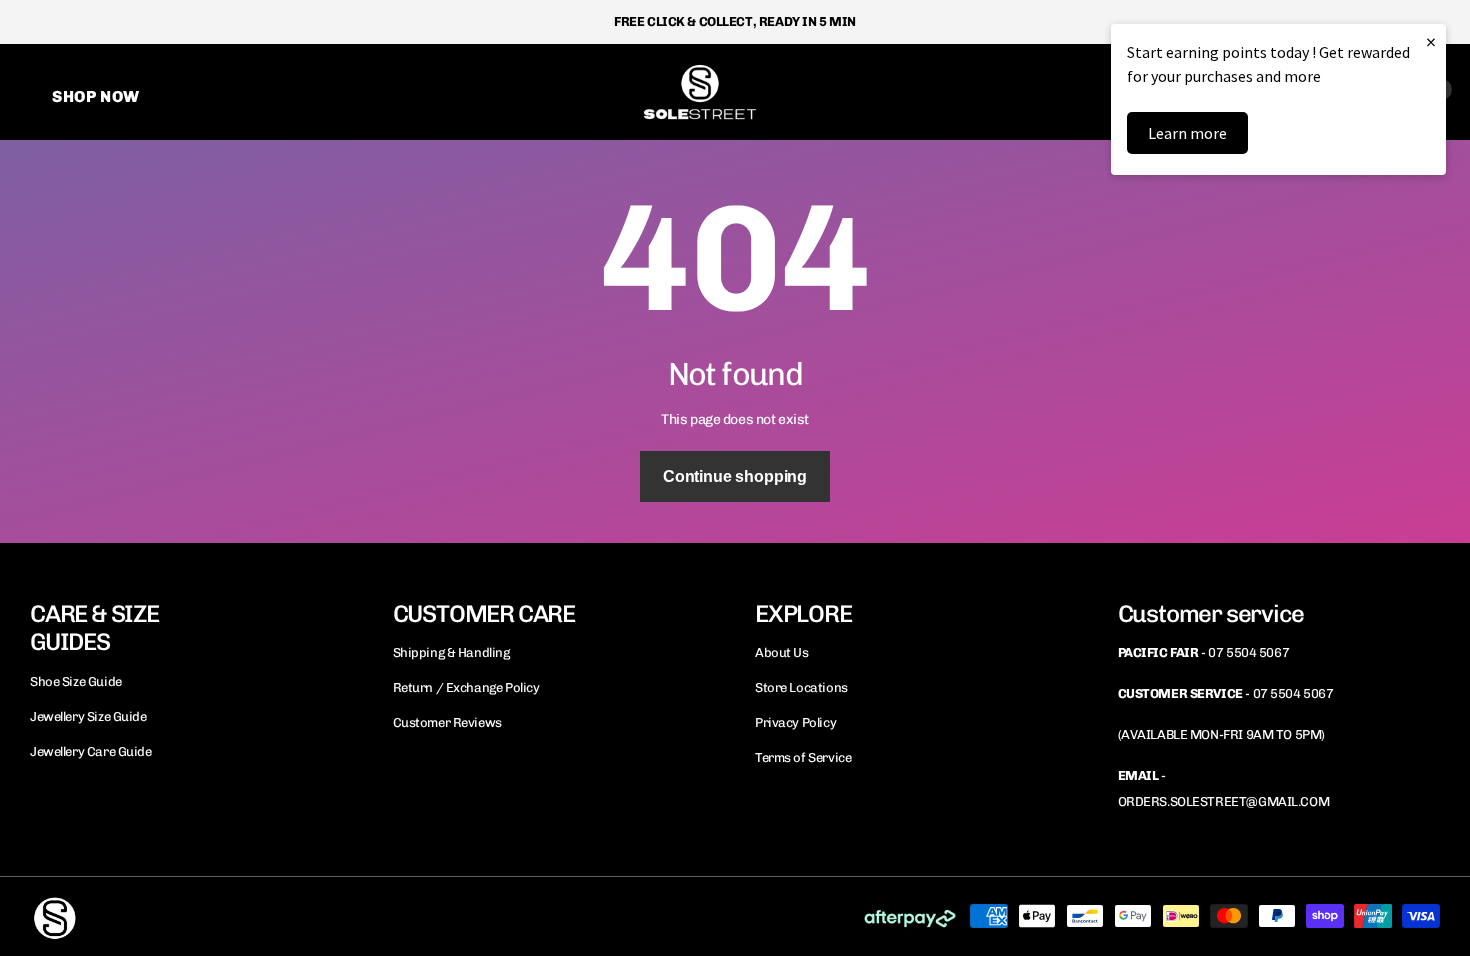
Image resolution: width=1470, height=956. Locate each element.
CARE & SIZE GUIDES (94, 628)
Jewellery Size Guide (88, 716)
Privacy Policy (795, 722)
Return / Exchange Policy (466, 687)
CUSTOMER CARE (484, 613)
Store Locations (801, 687)
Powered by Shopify (275, 915)
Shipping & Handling (451, 652)
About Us (782, 652)
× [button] (1431, 41)
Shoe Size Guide (76, 681)
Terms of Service (803, 757)
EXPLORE (803, 613)
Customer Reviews (447, 722)
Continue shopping (735, 476)
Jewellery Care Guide (91, 751)
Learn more (1187, 133)
